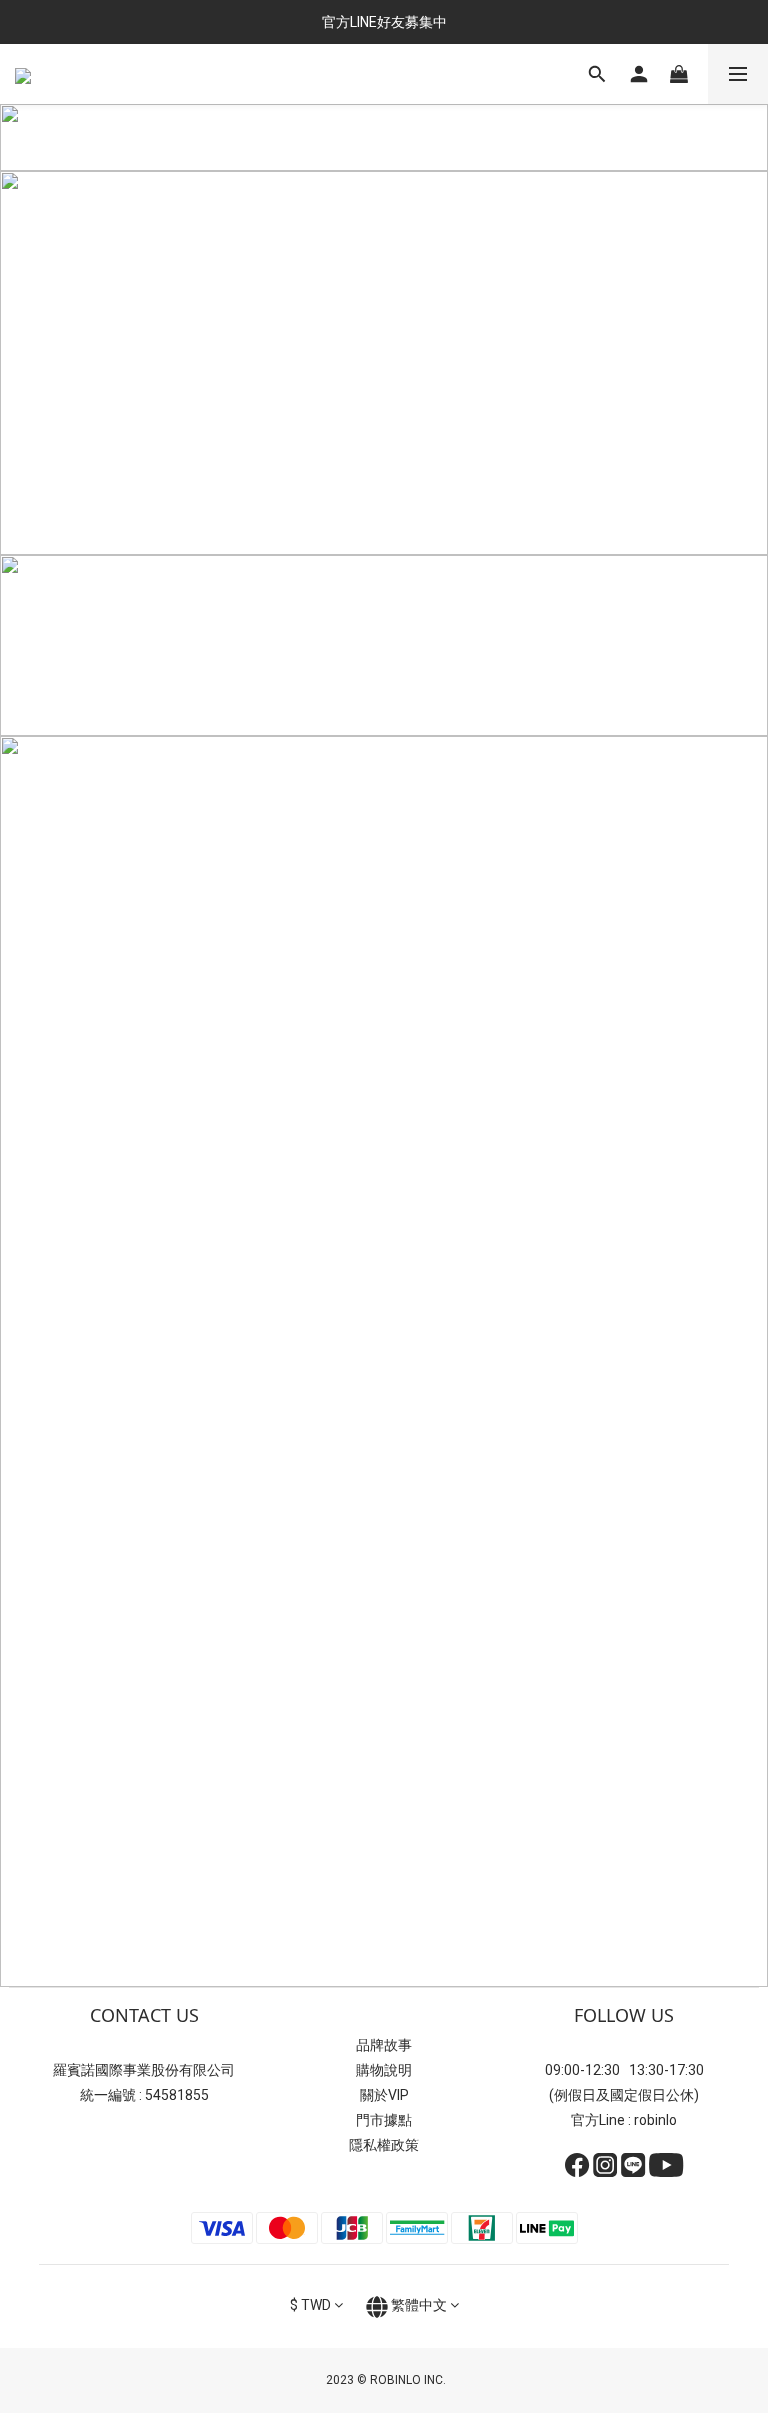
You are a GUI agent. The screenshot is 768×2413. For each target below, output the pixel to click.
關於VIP (384, 2095)
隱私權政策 (384, 2145)
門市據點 (384, 2120)
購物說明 (384, 2070)
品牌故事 (384, 2045)
